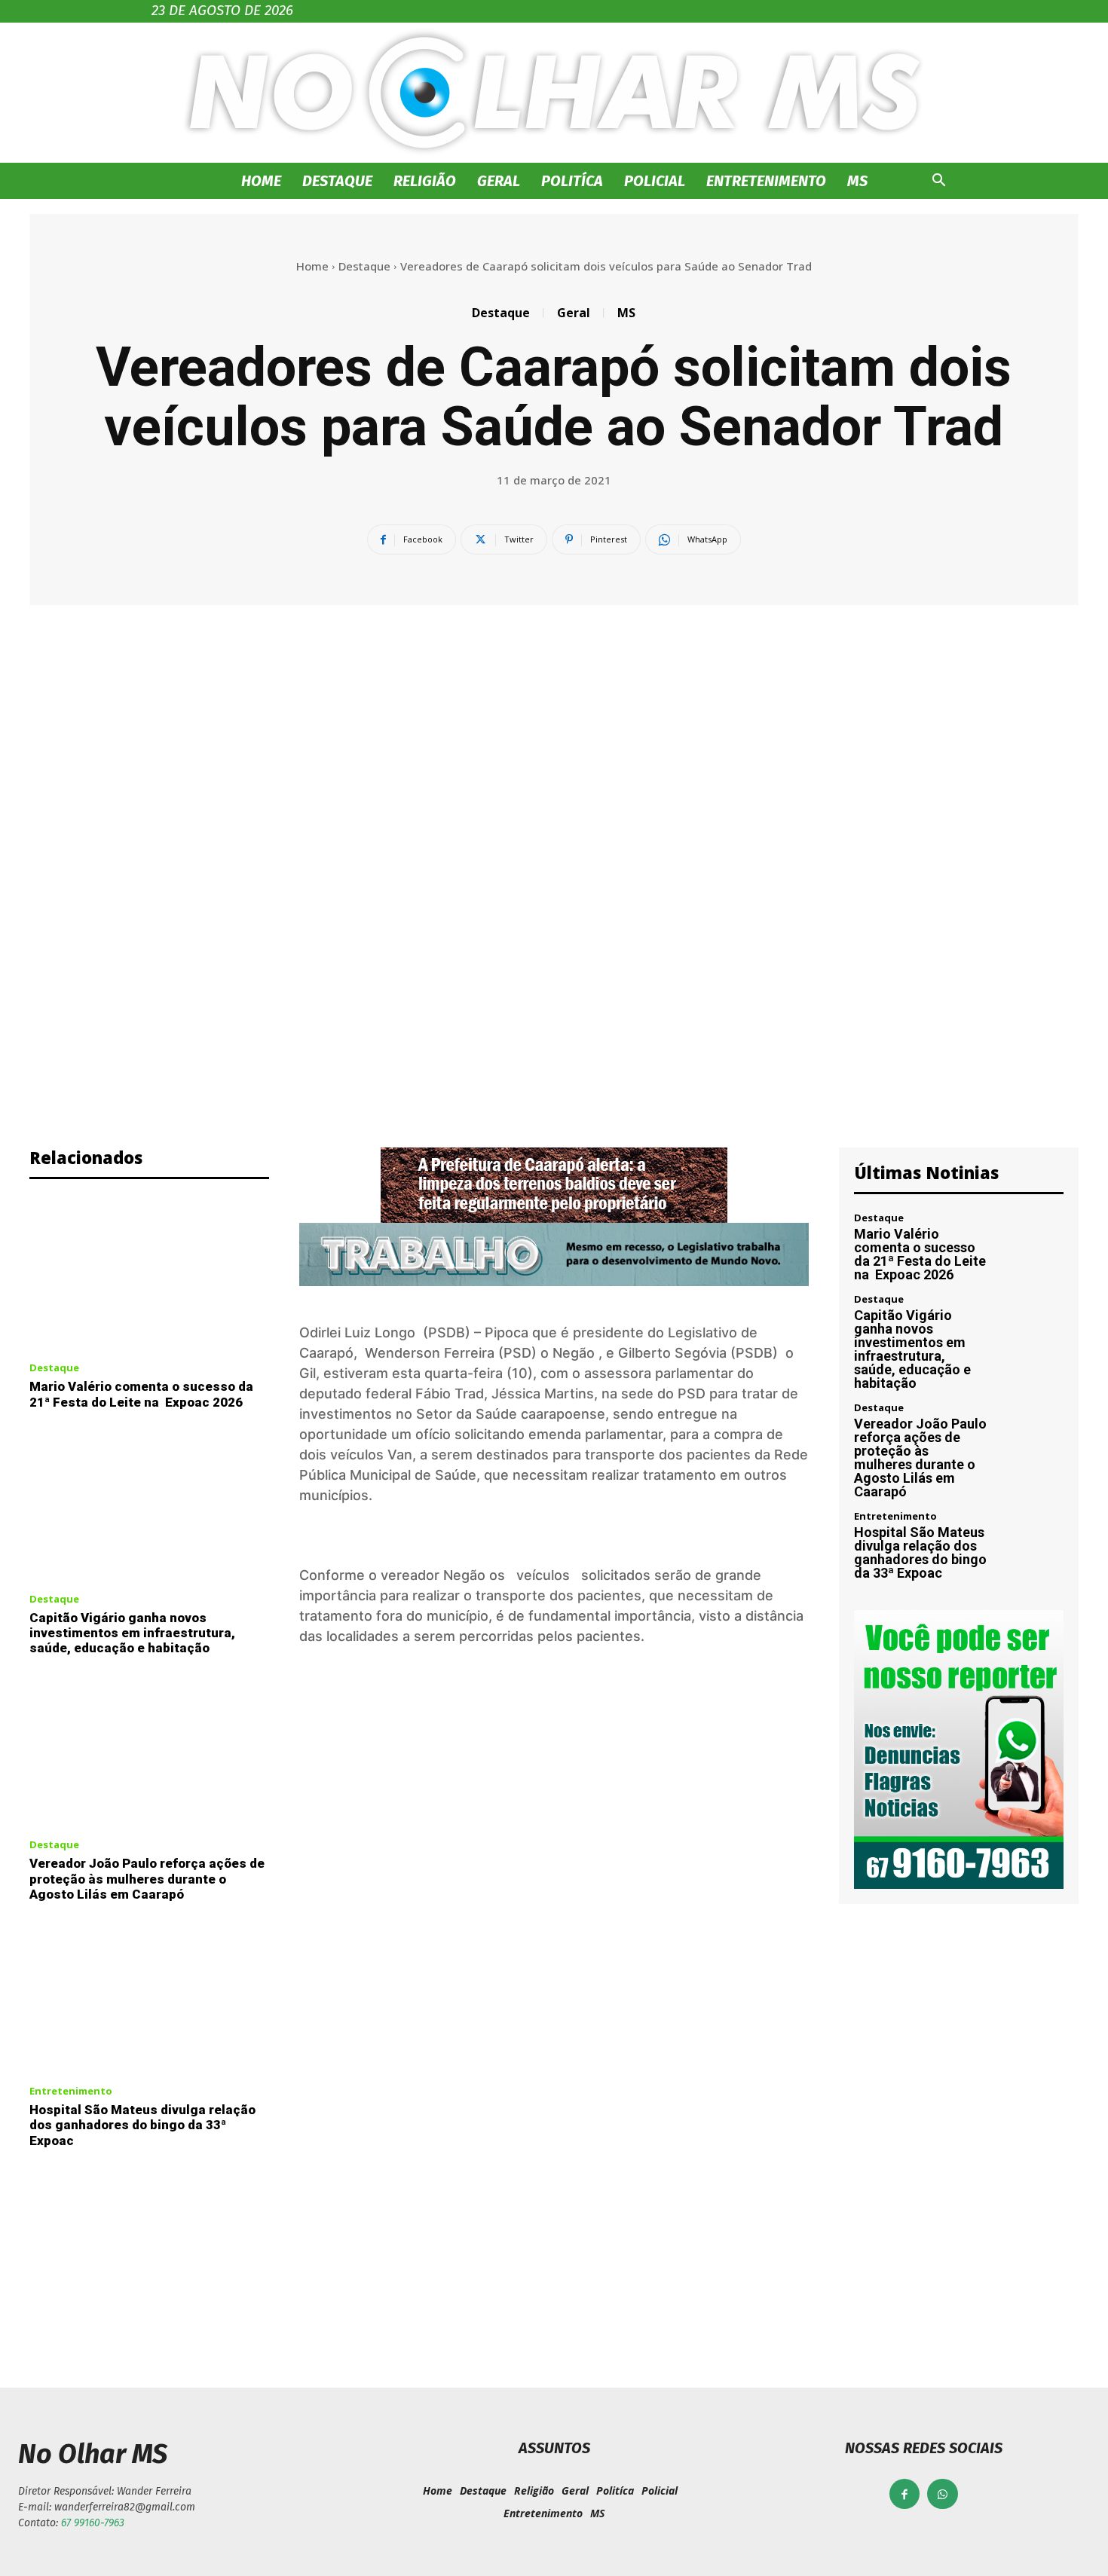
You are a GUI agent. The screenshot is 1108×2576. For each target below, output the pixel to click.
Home (261, 181)
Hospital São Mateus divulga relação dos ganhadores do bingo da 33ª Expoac (142, 2125)
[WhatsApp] (943, 2494)
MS (857, 181)
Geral (499, 181)
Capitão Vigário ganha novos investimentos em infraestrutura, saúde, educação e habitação (132, 1633)
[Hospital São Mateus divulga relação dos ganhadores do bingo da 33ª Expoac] (149, 1997)
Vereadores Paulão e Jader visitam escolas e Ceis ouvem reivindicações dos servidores (282, 2251)
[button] (938, 182)
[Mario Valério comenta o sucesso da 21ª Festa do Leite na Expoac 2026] (149, 1275)
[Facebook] (905, 2494)
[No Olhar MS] (554, 93)
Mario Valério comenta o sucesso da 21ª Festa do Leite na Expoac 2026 (141, 1394)
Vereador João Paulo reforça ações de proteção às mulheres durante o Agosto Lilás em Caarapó (147, 1879)
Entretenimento (766, 181)
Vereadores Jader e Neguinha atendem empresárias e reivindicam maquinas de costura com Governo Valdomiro (827, 2262)
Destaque (337, 181)
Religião (425, 181)
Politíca (572, 181)
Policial (655, 181)
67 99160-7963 (93, 2523)
